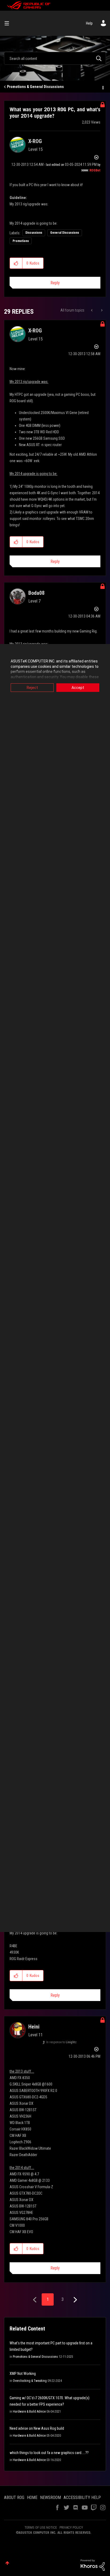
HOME (32, 2498)
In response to (61, 2042)
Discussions (34, 233)
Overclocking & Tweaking (30, 2381)
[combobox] (55, 58)
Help (89, 23)
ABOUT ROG (14, 2498)
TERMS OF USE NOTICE (41, 2527)
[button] (16, 263)
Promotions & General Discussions (35, 87)
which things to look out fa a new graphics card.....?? (49, 2453)
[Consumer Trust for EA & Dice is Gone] (92, 310)
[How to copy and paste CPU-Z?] (101, 310)
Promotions (21, 241)
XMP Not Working (23, 2374)
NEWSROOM (50, 2498)
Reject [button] (32, 688)
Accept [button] (78, 688)
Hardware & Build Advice (29, 2412)
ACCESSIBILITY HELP (82, 2498)
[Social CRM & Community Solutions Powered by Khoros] (93, 2565)
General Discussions (65, 233)
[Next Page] (75, 2300)
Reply (55, 283)
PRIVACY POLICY (71, 2527)
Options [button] (103, 87)
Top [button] (7, 2563)
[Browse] (9, 23)
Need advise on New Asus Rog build (37, 2428)
